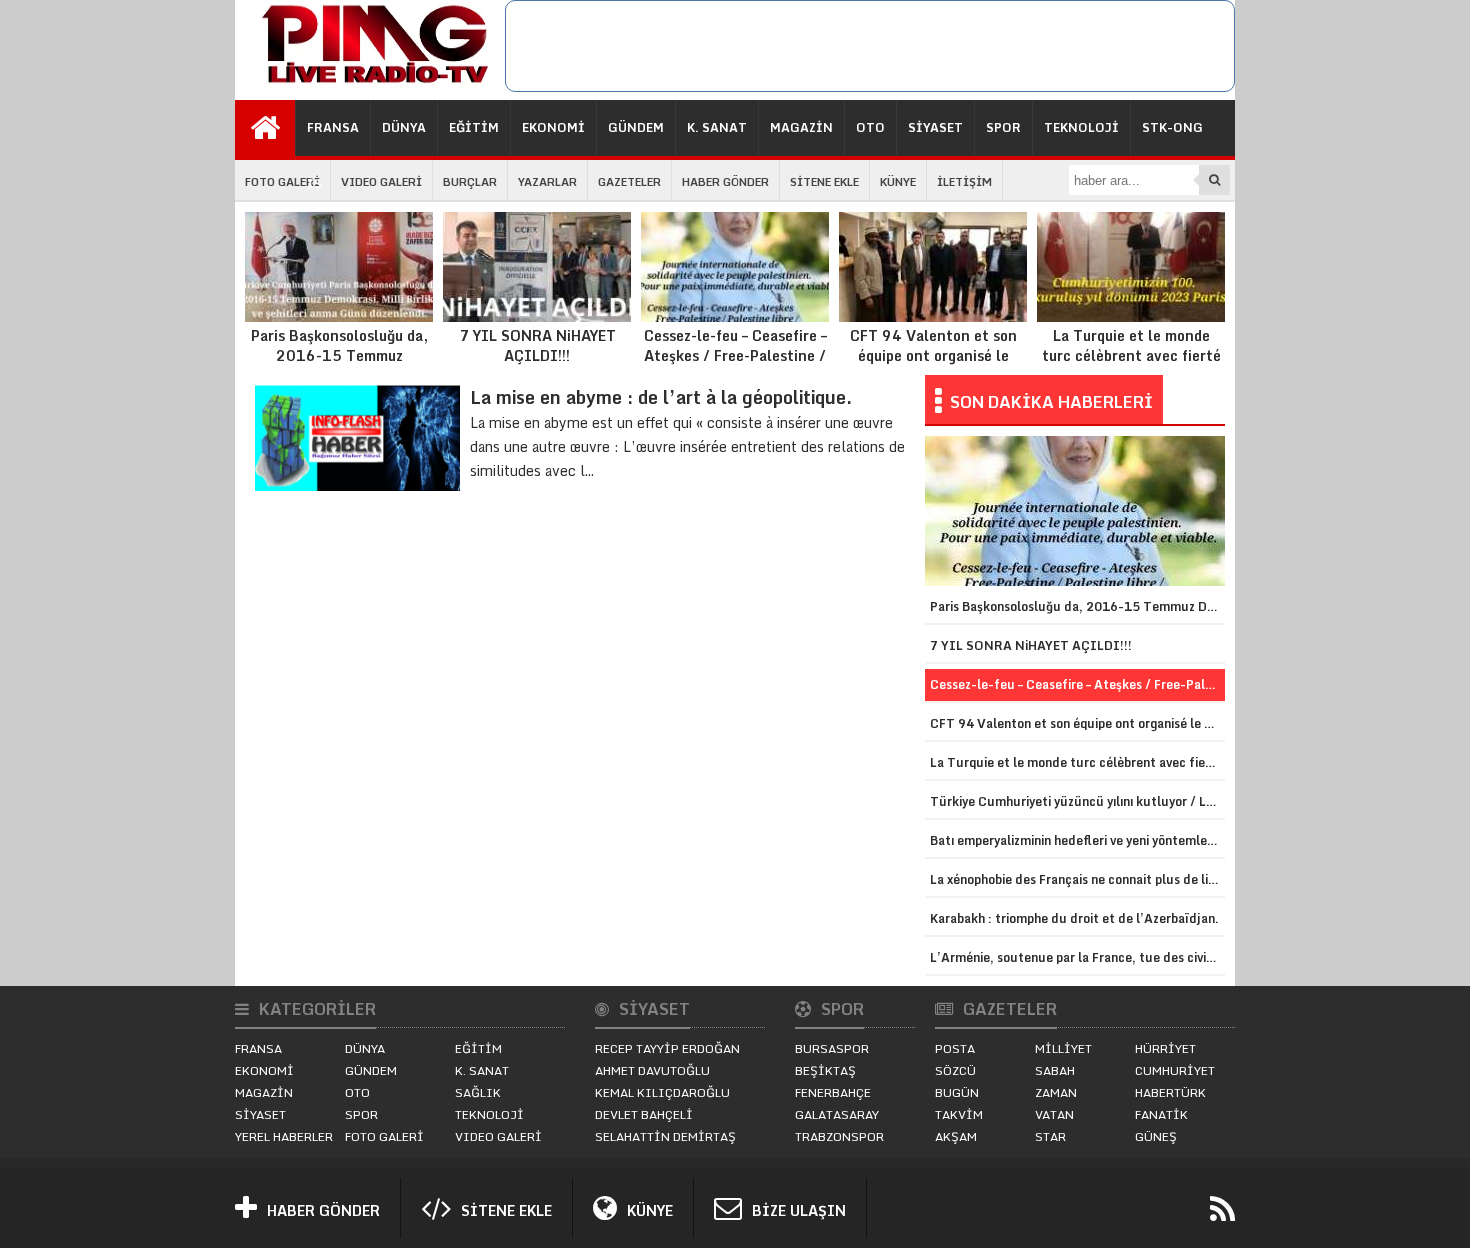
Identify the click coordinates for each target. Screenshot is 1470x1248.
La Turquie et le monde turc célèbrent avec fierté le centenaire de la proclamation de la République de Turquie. (1131, 375)
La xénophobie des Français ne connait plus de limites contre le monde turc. (1077, 879)
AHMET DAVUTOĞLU (652, 1070)
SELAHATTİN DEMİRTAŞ (665, 1136)
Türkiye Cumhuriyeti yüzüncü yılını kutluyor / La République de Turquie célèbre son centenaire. (1077, 801)
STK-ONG (1172, 127)
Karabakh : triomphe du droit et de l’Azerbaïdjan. (1074, 918)
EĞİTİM (474, 127)
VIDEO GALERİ (381, 182)
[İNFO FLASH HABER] (370, 84)
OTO (870, 127)
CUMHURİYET (1175, 1070)
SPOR (1003, 127)
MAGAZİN (801, 127)
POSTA (955, 1048)
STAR (1050, 1136)
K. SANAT (717, 127)
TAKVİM (959, 1114)
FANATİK (1161, 1114)
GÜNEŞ (1156, 1136)
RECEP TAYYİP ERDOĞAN (667, 1048)
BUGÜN (957, 1092)
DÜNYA (404, 127)
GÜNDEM (636, 127)
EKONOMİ (553, 127)
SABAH (1055, 1070)
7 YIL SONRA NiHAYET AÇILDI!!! (537, 345)
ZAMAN (1056, 1092)
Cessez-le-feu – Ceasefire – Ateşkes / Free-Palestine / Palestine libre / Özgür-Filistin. (735, 365)
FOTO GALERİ (282, 182)
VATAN (1054, 1114)
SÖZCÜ (955, 1070)
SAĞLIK (478, 1092)
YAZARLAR (547, 182)
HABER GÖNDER (725, 182)
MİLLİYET (1063, 1048)
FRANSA (333, 127)
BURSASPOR (832, 1048)
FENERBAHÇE (833, 1092)
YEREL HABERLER (284, 1136)
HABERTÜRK (1170, 1092)
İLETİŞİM (964, 182)
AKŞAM (956, 1136)
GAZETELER (629, 182)
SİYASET (935, 127)
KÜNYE (898, 182)
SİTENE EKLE (824, 182)
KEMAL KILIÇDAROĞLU (662, 1092)
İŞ (314, 183)
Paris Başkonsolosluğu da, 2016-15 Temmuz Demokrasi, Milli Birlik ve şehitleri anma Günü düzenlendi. (339, 375)
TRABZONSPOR (839, 1136)
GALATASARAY (837, 1114)
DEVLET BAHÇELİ (644, 1114)
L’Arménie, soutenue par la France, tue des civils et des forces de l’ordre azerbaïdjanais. (1077, 957)
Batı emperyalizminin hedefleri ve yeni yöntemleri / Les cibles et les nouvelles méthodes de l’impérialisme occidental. (1077, 840)
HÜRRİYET (1165, 1048)
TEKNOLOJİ (1081, 127)
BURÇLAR (470, 182)
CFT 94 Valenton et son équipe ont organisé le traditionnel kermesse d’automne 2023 (933, 365)
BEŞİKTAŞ (825, 1070)
